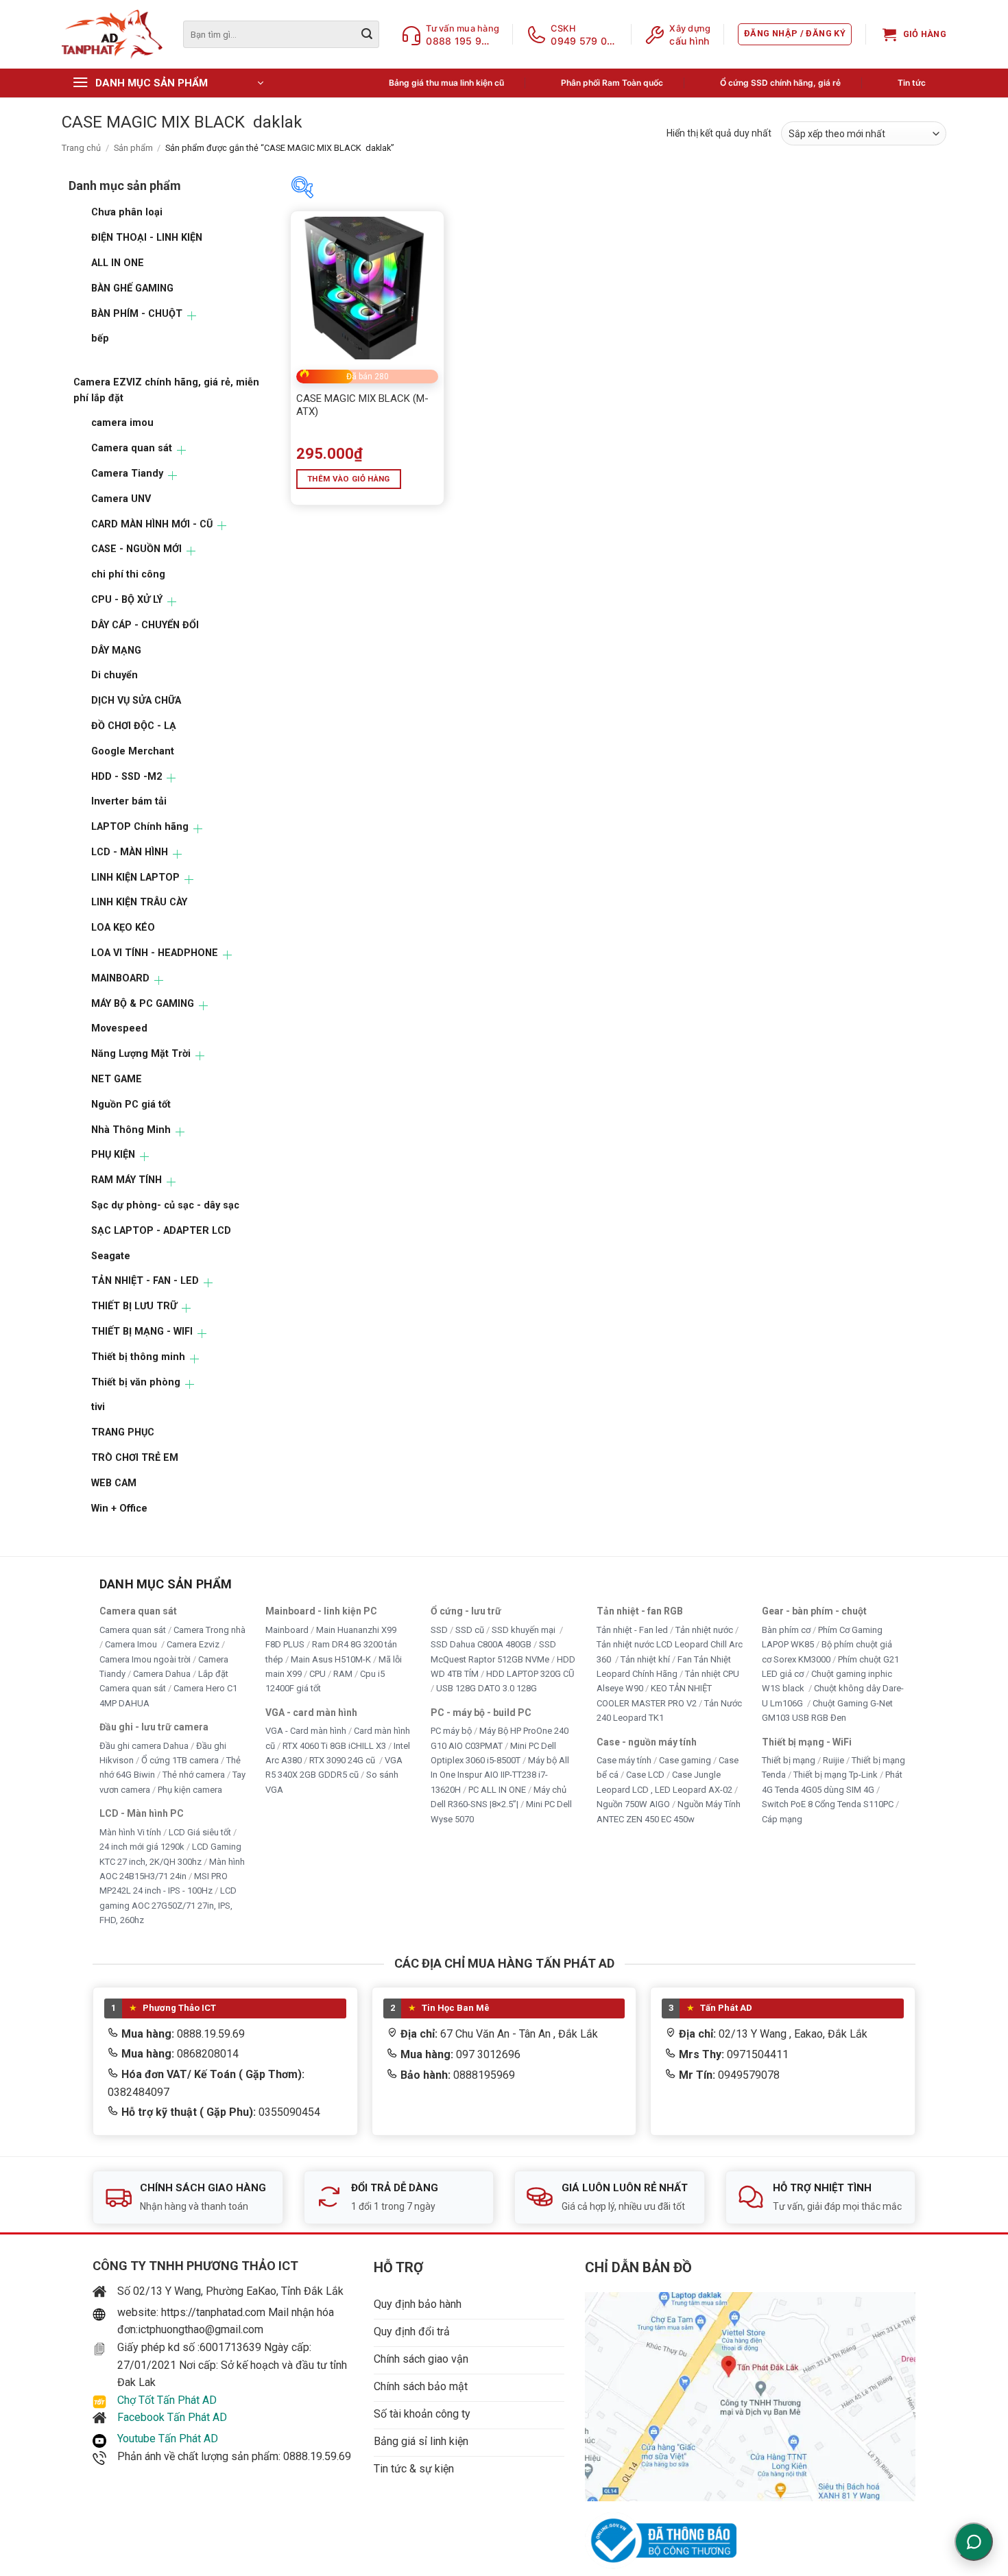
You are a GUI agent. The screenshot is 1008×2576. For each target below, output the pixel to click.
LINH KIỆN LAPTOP (135, 878)
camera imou (122, 423)
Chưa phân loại (127, 212)
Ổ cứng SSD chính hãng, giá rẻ (780, 83)
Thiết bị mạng (789, 1760)
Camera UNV (121, 499)
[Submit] (367, 34)
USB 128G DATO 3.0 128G (487, 1689)
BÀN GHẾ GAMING (132, 288)
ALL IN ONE (118, 263)
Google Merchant (133, 751)
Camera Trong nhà (209, 1630)
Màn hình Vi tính (130, 1832)
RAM (343, 1674)
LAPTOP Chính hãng (140, 827)
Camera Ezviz (193, 1645)
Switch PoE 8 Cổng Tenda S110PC (828, 1805)
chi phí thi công (128, 574)
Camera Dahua (162, 1674)
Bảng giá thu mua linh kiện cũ (446, 83)
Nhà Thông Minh (131, 1130)
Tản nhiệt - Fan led (632, 1630)
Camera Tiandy (127, 474)
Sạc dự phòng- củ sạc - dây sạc (165, 1205)
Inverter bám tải (129, 801)
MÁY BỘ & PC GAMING (143, 1004)
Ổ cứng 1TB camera (180, 1760)
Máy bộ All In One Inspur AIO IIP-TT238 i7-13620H (500, 1775)
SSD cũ (470, 1630)
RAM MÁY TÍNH (127, 1180)
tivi (98, 1407)
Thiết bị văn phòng (136, 1382)
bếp (100, 338)
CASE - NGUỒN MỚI (136, 549)
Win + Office (119, 1508)
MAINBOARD (120, 978)
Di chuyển (115, 675)
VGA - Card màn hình (306, 1731)
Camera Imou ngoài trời (145, 1659)
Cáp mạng (782, 1819)
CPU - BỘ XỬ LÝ (127, 600)
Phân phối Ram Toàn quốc (612, 83)
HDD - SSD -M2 (127, 777)
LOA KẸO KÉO (123, 928)
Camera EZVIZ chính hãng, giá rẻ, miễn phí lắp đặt (166, 390)
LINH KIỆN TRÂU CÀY (139, 902)
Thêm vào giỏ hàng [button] (349, 479)
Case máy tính (624, 1760)
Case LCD (645, 1775)
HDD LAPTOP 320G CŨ (530, 1674)
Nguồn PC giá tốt (131, 1105)
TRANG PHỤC (123, 1432)
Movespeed (119, 1028)
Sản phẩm (133, 148)
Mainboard (287, 1630)
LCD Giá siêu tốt (200, 1832)
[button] (795, 34)
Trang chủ (81, 148)
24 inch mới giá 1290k (142, 1847)
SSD (439, 1630)
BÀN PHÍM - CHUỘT (137, 314)
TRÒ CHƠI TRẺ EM (135, 1458)
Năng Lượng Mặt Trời (141, 1054)
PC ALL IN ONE (498, 1790)
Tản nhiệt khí (645, 1659)
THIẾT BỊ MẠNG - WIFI (142, 1332)
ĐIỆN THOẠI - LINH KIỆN (147, 238)
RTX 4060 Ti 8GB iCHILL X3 (334, 1746)
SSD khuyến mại (525, 1630)
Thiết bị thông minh (138, 1357)
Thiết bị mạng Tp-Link (836, 1775)
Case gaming (685, 1760)
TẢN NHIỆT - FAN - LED (145, 1281)
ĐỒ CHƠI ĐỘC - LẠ (134, 726)
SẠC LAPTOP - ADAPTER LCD (161, 1231)
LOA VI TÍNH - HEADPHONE (155, 953)
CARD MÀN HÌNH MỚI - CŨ (152, 524)
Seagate (111, 1256)
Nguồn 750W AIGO (633, 1805)
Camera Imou (132, 1645)
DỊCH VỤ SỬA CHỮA (136, 701)
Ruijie (833, 1760)
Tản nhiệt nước (704, 1630)
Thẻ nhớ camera (194, 1775)
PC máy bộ (451, 1731)
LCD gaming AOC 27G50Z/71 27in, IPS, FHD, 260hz (168, 1906)
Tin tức (912, 83)
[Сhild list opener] (192, 316)
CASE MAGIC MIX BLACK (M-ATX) (362, 405)
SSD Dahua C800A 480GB (481, 1645)
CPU (317, 1674)
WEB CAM (114, 1483)
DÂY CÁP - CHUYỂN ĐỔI (145, 625)
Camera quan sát (132, 448)
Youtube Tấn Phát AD (168, 2438)
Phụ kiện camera (190, 1790)
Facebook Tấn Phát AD (172, 2417)
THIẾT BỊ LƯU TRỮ (134, 1306)
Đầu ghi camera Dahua (144, 1746)
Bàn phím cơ (786, 1630)
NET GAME (117, 1079)
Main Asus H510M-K (331, 1659)
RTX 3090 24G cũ (343, 1760)
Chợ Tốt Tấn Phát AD (167, 2400)
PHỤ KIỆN (113, 1155)
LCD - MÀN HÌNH (130, 852)
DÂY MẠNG (116, 651)
